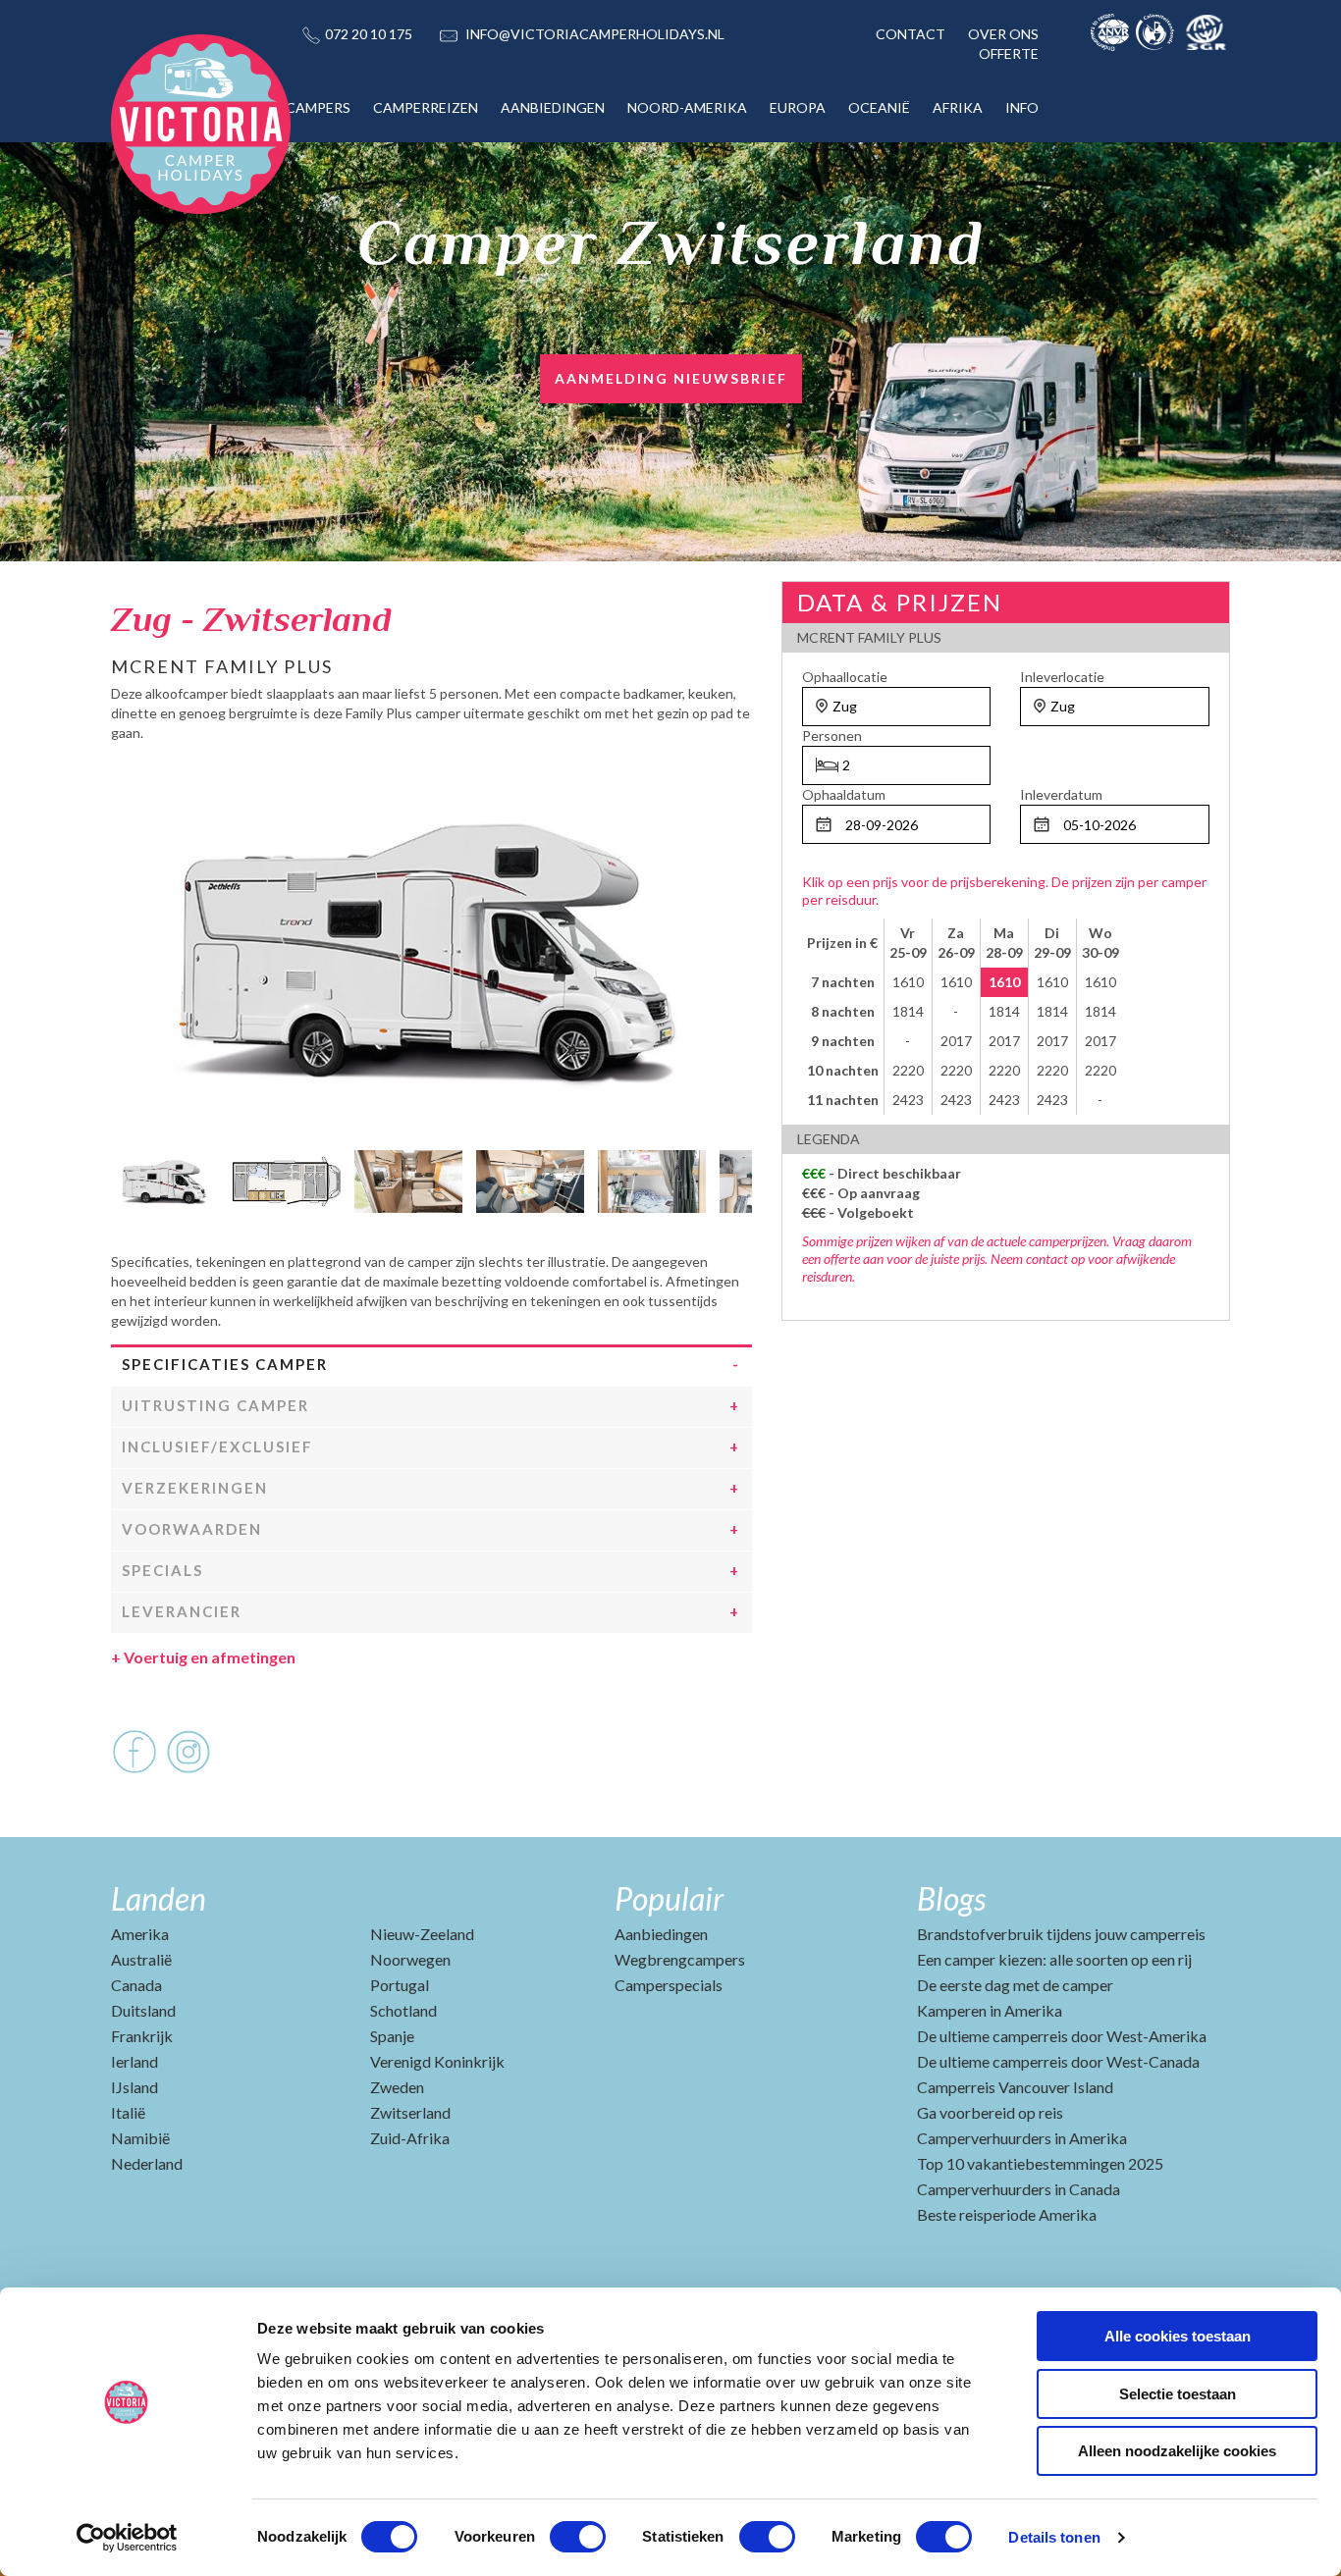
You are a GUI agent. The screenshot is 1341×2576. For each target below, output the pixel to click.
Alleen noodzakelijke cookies (1177, 2451)
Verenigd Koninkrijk (437, 2061)
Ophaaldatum (844, 794)
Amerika (140, 1934)
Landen (159, 1898)
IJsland (134, 2087)
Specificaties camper (225, 1364)
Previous (126, 1177)
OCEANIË (879, 107)
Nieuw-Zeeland (422, 1934)
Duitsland (143, 2010)
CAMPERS (318, 107)
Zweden (397, 2087)
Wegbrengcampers (680, 1959)
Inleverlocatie (1062, 677)
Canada (136, 1985)
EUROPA (798, 107)
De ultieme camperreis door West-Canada (1058, 2061)
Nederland (147, 2163)
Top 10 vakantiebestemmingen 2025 (1040, 2163)
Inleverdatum (1061, 794)
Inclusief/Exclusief (217, 1446)
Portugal (400, 1985)
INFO (1022, 107)
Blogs (951, 1898)
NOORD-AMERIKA (687, 107)
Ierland (134, 2061)
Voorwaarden (192, 1529)
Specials (162, 1570)
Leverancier (182, 1611)
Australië (141, 1959)
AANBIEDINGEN (553, 107)
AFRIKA (958, 107)
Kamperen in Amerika (990, 2010)
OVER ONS (1003, 34)
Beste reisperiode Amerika (1007, 2214)
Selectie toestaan (1178, 2394)
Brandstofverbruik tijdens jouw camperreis (1061, 1934)
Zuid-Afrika (410, 2138)
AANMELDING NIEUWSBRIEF (671, 378)
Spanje (392, 2036)
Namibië (140, 2138)
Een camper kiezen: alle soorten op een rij (1054, 1959)
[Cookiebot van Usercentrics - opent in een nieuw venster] (127, 2538)
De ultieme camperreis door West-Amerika (1062, 2036)
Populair (669, 1898)
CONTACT (911, 34)
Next (737, 1177)
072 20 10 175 (369, 34)
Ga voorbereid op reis (990, 2112)
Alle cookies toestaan (1178, 2336)
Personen (832, 736)
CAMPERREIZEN (426, 107)
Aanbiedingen (661, 1934)
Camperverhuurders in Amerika (1022, 2138)
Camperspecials (669, 1985)
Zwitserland (410, 2112)
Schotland (403, 2010)
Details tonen (1054, 2537)
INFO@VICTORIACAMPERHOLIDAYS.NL (595, 34)
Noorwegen (410, 1959)
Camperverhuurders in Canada (1019, 2189)
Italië (128, 2112)
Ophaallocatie (845, 677)
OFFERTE (1009, 53)
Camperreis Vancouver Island (1015, 2087)
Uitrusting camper (215, 1405)
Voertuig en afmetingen (203, 1657)
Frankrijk (142, 2036)
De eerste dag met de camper (1015, 1985)
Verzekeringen (195, 1488)
